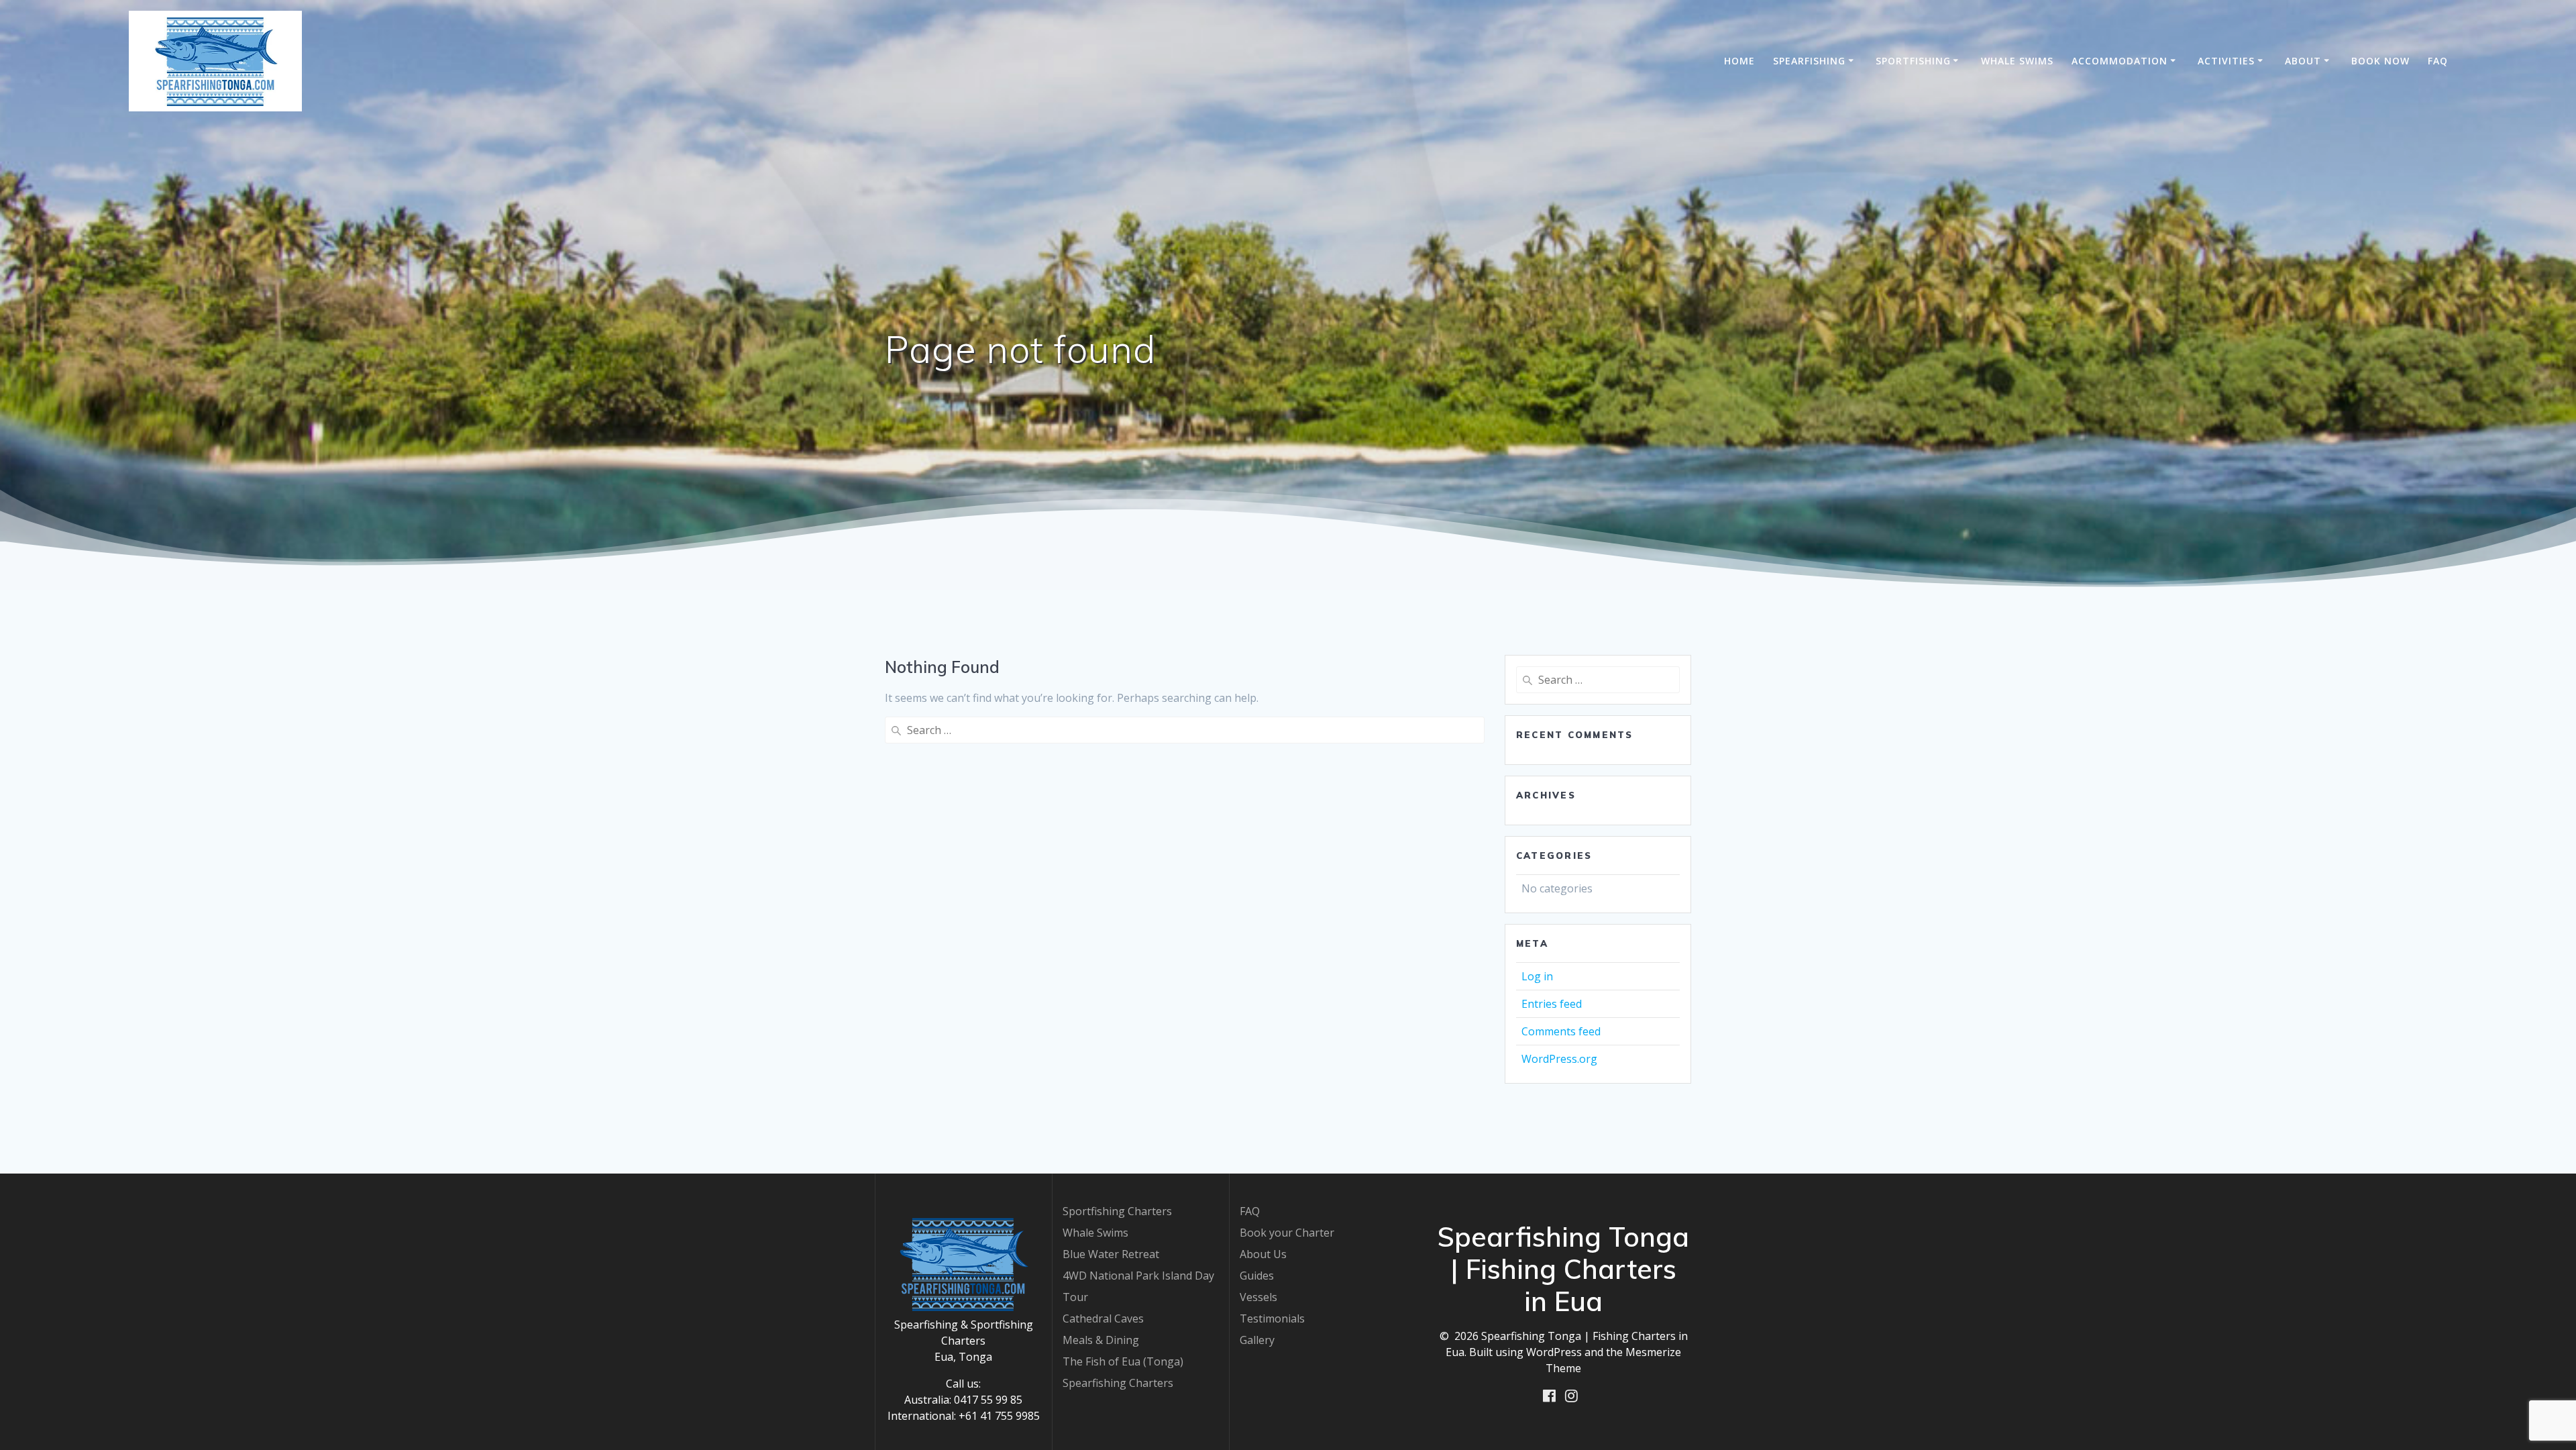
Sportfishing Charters (1117, 1211)
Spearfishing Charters (1118, 1383)
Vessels (1258, 1297)
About (2303, 61)
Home (1739, 61)
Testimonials (1272, 1318)
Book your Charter (1287, 1233)
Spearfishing (1809, 61)
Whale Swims (2017, 61)
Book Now (2380, 61)
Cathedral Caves (1103, 1318)
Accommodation (2119, 61)
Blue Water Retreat (1111, 1254)
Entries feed (1552, 1004)
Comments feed (1561, 1031)
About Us (1263, 1254)
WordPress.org (1559, 1059)
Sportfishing (1913, 61)
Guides (1257, 1276)
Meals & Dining (1101, 1340)
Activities (2226, 61)
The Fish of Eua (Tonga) (1123, 1361)
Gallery (1257, 1340)
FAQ (2438, 61)
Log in (1537, 976)
